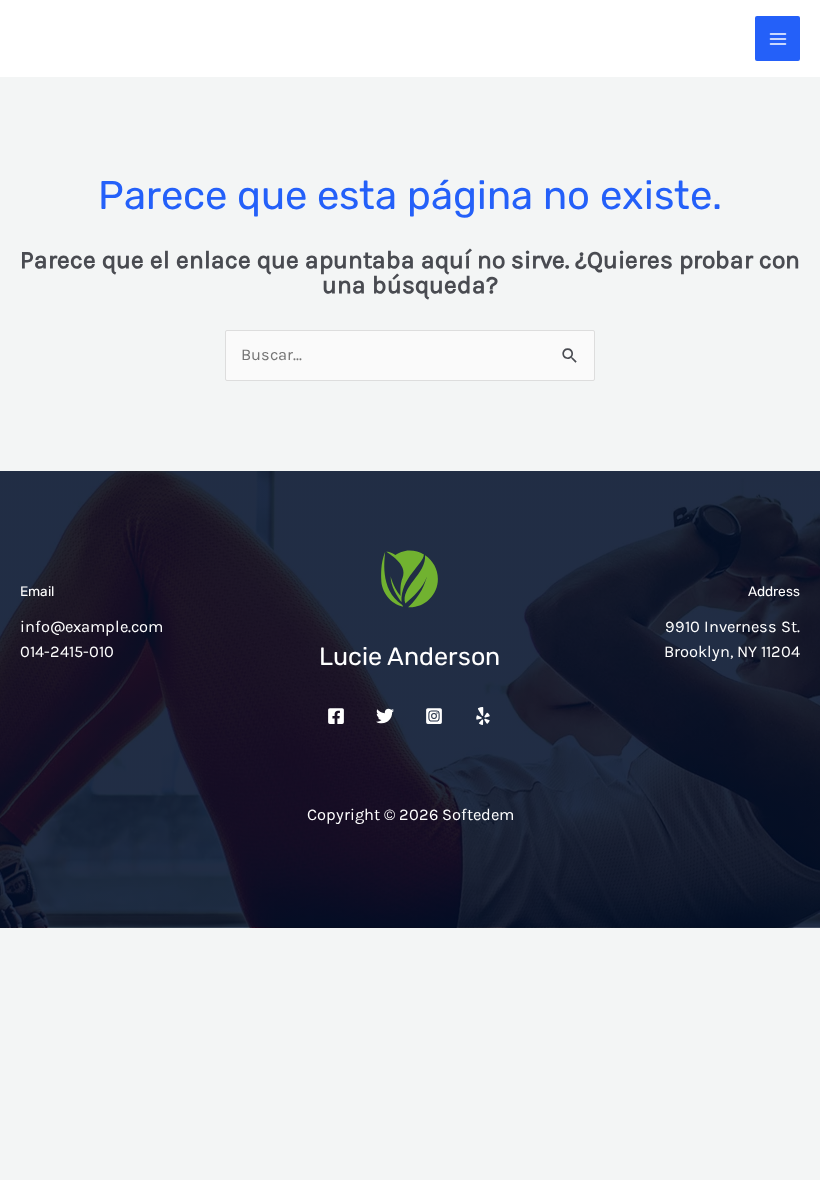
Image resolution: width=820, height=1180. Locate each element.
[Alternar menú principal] (777, 38)
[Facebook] (336, 716)
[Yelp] (483, 716)
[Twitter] (385, 716)
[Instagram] (434, 716)
